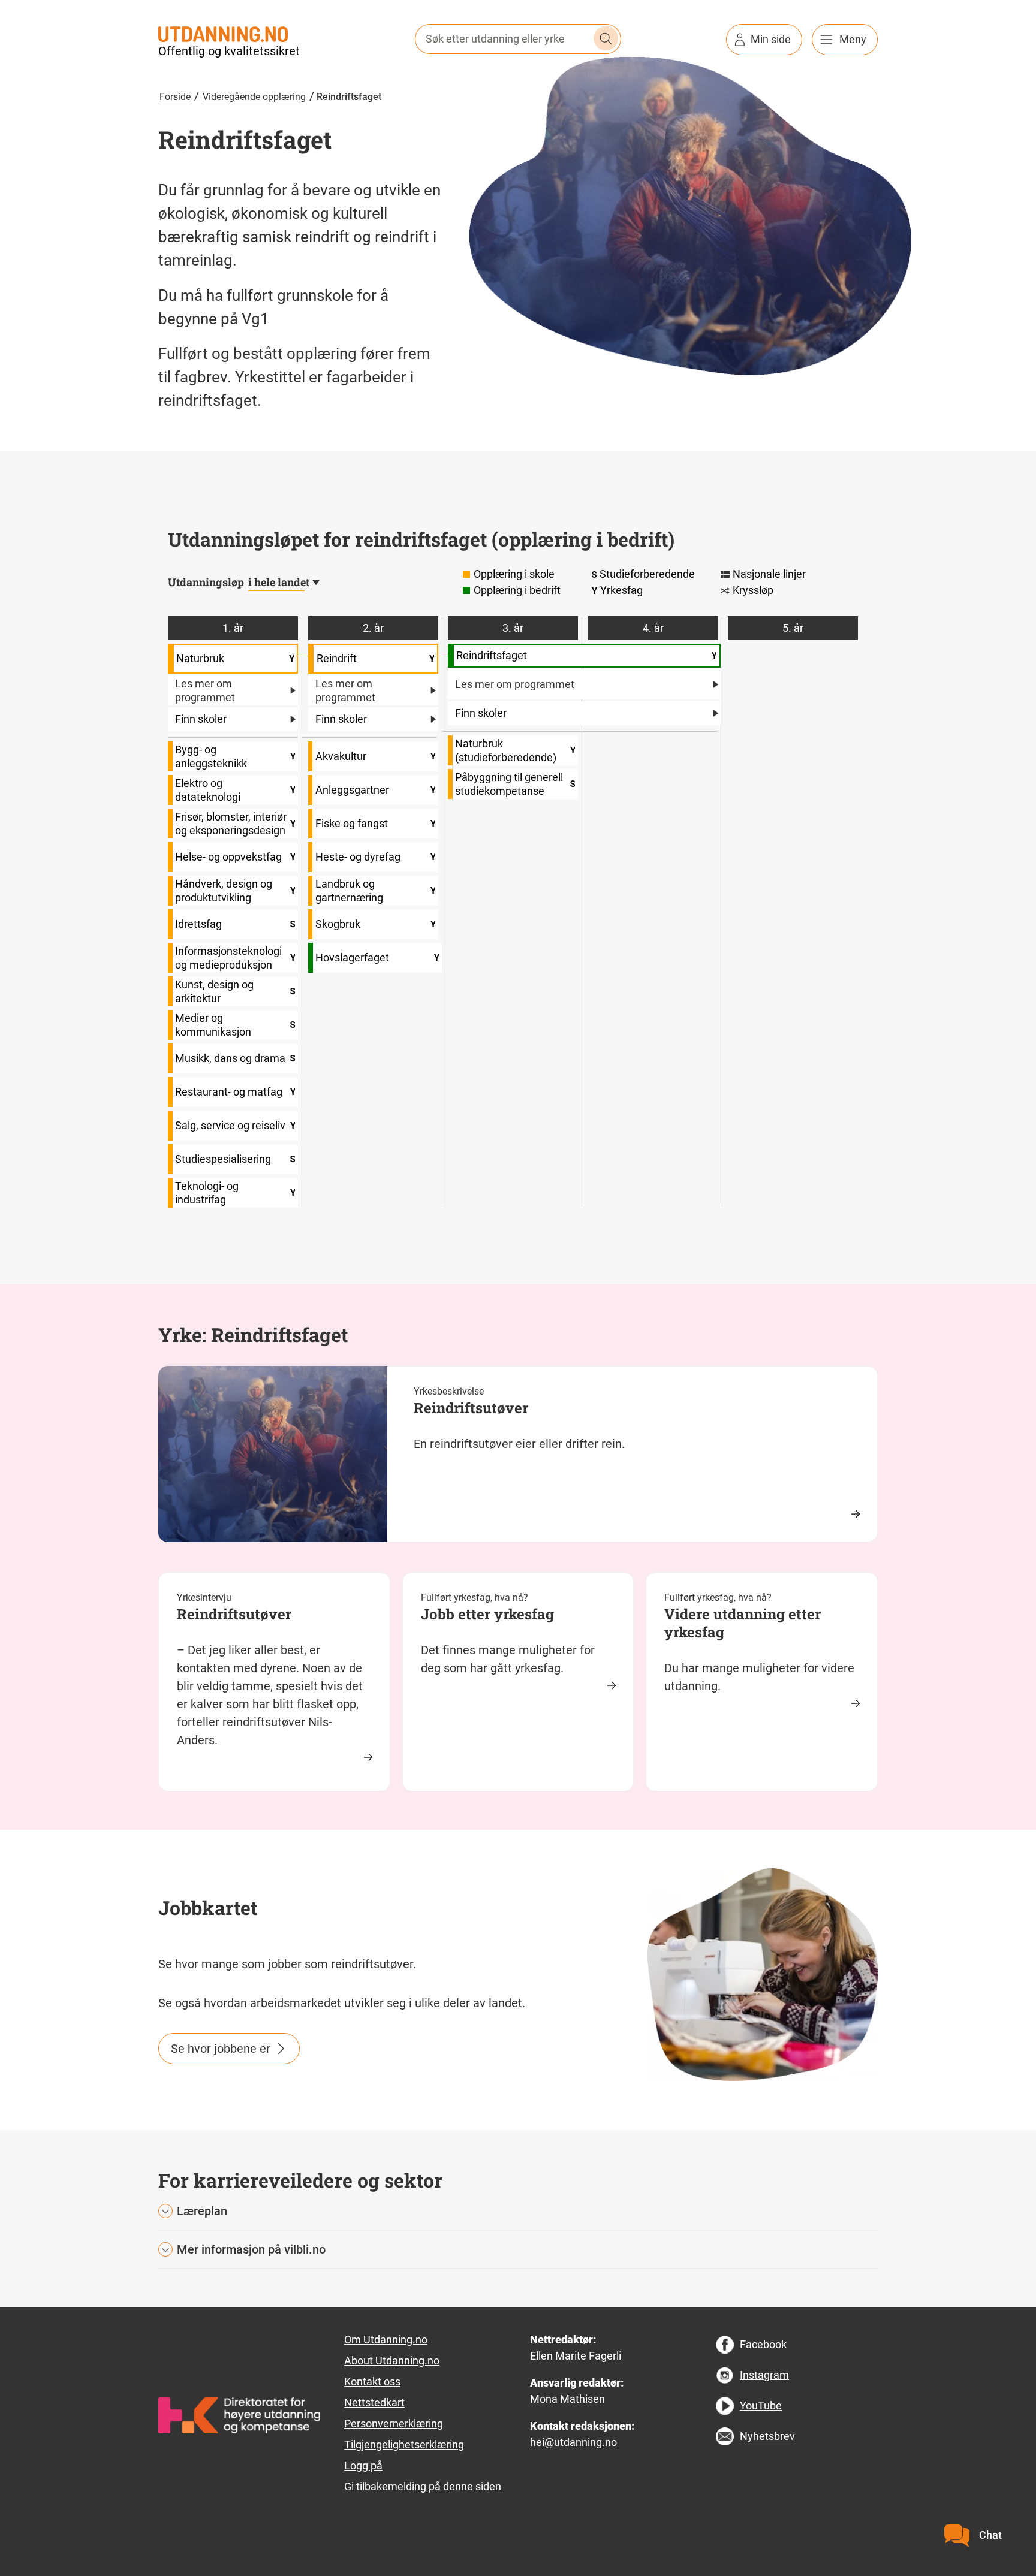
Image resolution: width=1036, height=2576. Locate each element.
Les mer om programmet (205, 690)
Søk (606, 38)
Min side (771, 39)
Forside (175, 97)
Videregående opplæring (254, 97)
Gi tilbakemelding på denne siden (423, 2486)
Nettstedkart (374, 2402)
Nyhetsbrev (767, 2436)
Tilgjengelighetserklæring (404, 2444)
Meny (853, 39)
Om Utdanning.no (386, 2340)
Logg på (363, 2465)
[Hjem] (223, 33)
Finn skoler (201, 719)
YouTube (761, 2405)
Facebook (763, 2344)
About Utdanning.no (392, 2361)
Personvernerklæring (394, 2423)
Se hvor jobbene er (221, 2049)
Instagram (764, 2375)
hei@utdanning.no (573, 2442)
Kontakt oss (372, 2382)
